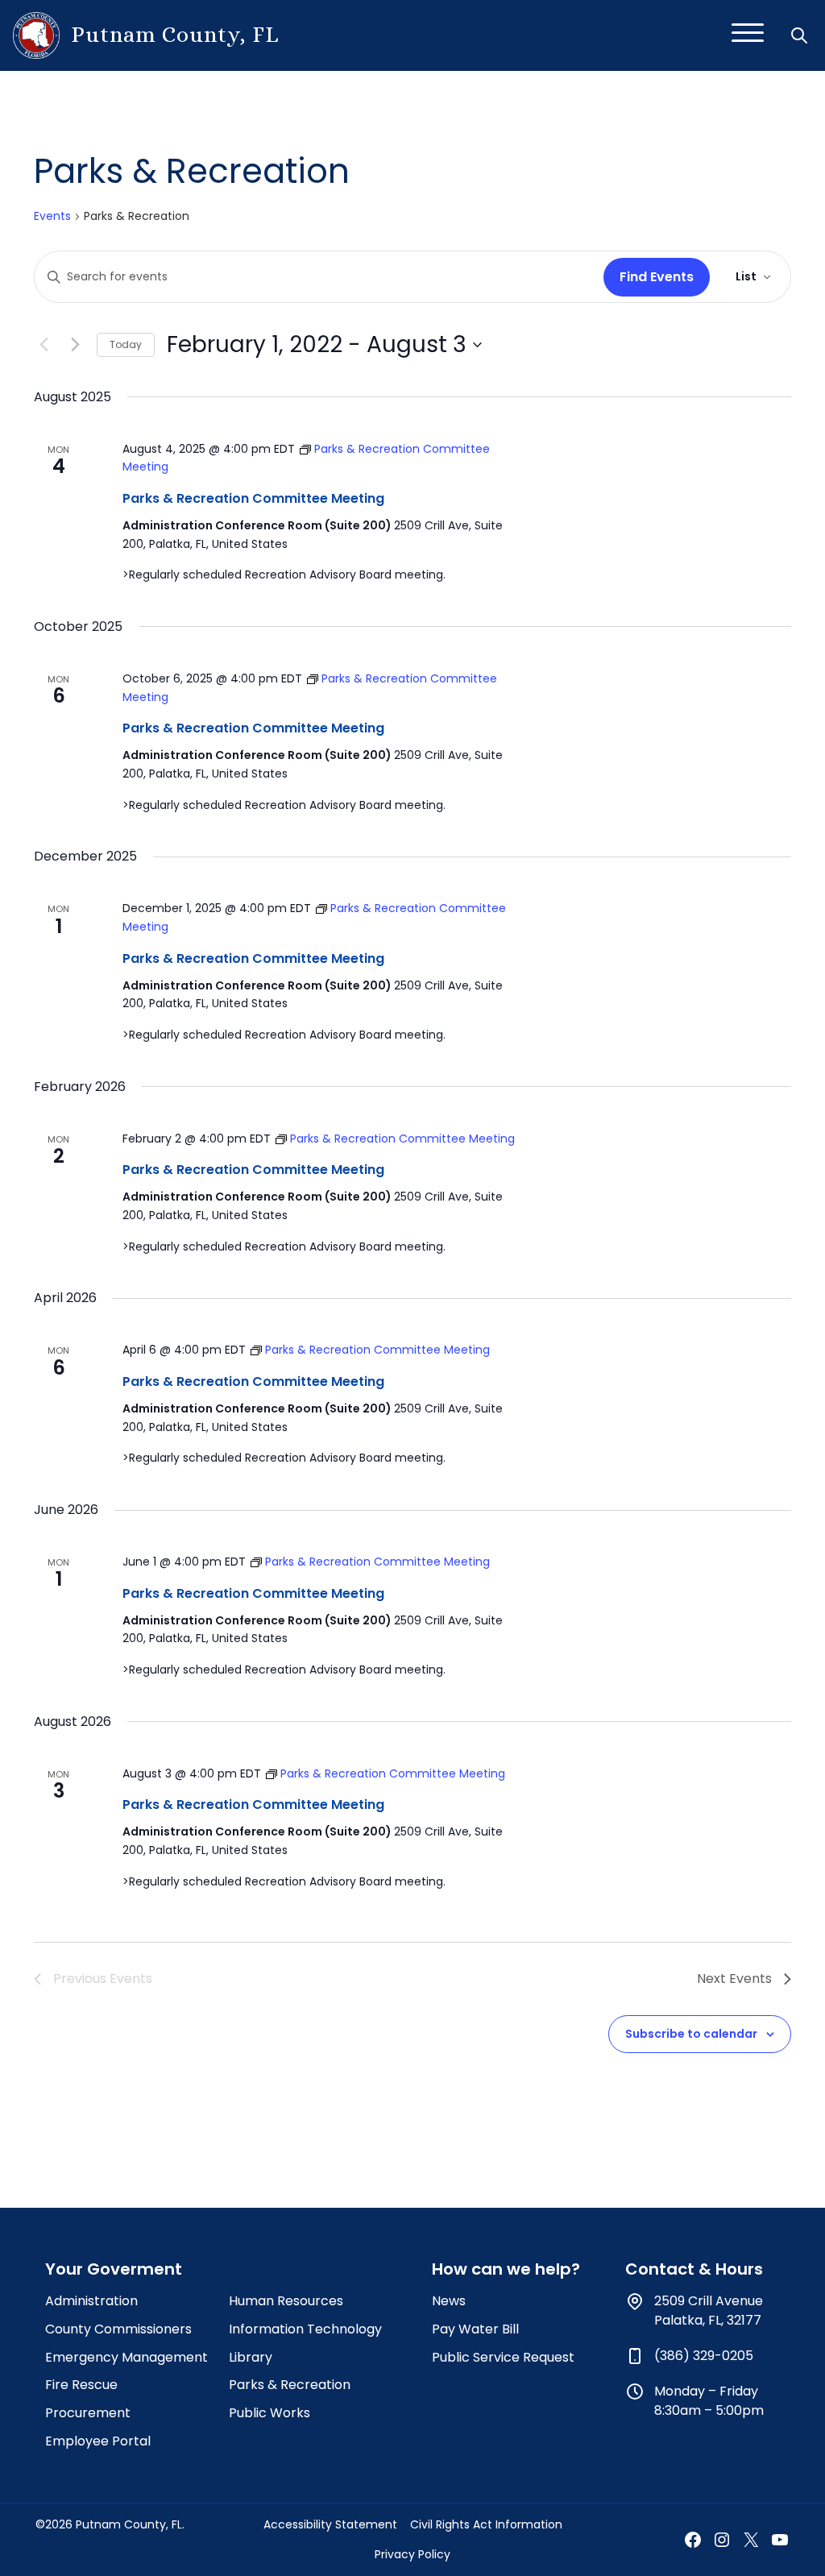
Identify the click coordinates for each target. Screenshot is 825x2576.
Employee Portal (98, 2441)
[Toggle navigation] (748, 35)
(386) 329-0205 (704, 2356)
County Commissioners (118, 2329)
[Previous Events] (44, 345)
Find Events (657, 277)
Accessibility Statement (330, 2524)
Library (251, 2357)
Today (126, 344)
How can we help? (506, 2269)
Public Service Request (503, 2357)
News (449, 2301)
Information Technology (305, 2329)
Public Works (269, 2413)
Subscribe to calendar (691, 2034)
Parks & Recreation (290, 2385)
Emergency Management (126, 2357)
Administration (91, 2301)
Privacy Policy (412, 2554)
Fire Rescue (81, 2385)
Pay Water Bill (475, 2329)
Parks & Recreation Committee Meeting (253, 498)
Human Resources (286, 2301)
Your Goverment (114, 2269)
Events (52, 216)
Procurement (88, 2413)
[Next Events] (75, 345)
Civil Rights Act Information (486, 2524)
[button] (801, 35)
